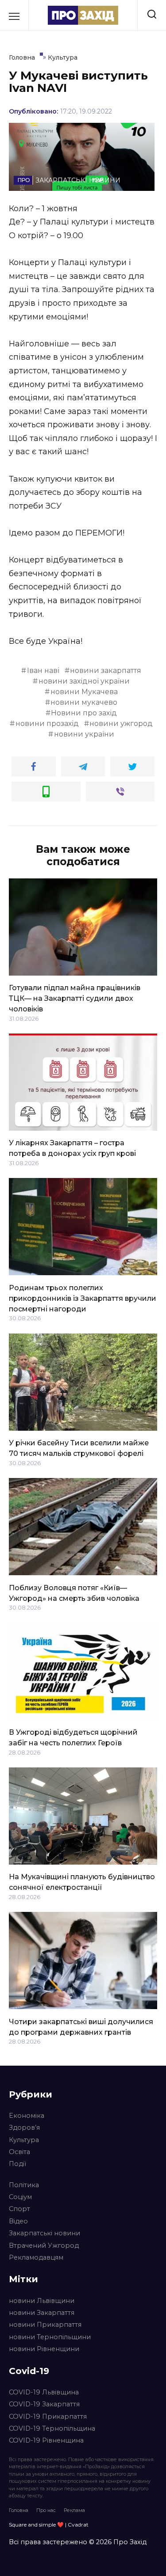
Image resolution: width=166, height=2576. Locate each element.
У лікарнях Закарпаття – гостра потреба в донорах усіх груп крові (72, 1148)
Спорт (19, 2209)
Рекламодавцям (36, 2257)
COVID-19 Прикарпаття (48, 2416)
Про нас (46, 2510)
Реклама (74, 2510)
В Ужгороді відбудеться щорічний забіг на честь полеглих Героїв (73, 1738)
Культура (24, 2140)
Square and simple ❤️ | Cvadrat (49, 2525)
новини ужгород (121, 724)
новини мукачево (84, 702)
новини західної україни (84, 681)
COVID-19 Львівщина (44, 2392)
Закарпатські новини (44, 2233)
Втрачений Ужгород (44, 2245)
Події (17, 2164)
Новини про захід (84, 713)
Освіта (19, 2152)
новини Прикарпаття (45, 2325)
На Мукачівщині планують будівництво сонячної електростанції (82, 1882)
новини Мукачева (84, 692)
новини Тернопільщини (50, 2337)
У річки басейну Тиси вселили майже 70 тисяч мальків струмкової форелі (79, 1448)
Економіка (27, 2116)
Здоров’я (24, 2128)
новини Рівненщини (44, 2349)
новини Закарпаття (42, 2313)
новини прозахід (47, 724)
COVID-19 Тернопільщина (52, 2428)
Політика (24, 2185)
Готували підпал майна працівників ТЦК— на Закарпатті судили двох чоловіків (75, 998)
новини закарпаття (106, 671)
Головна (19, 2510)
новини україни (84, 734)
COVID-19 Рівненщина (46, 2440)
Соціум (20, 2197)
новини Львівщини (42, 2301)
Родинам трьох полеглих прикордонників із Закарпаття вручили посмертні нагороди (83, 1298)
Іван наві (43, 671)
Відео (18, 2221)
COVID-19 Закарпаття (44, 2404)
